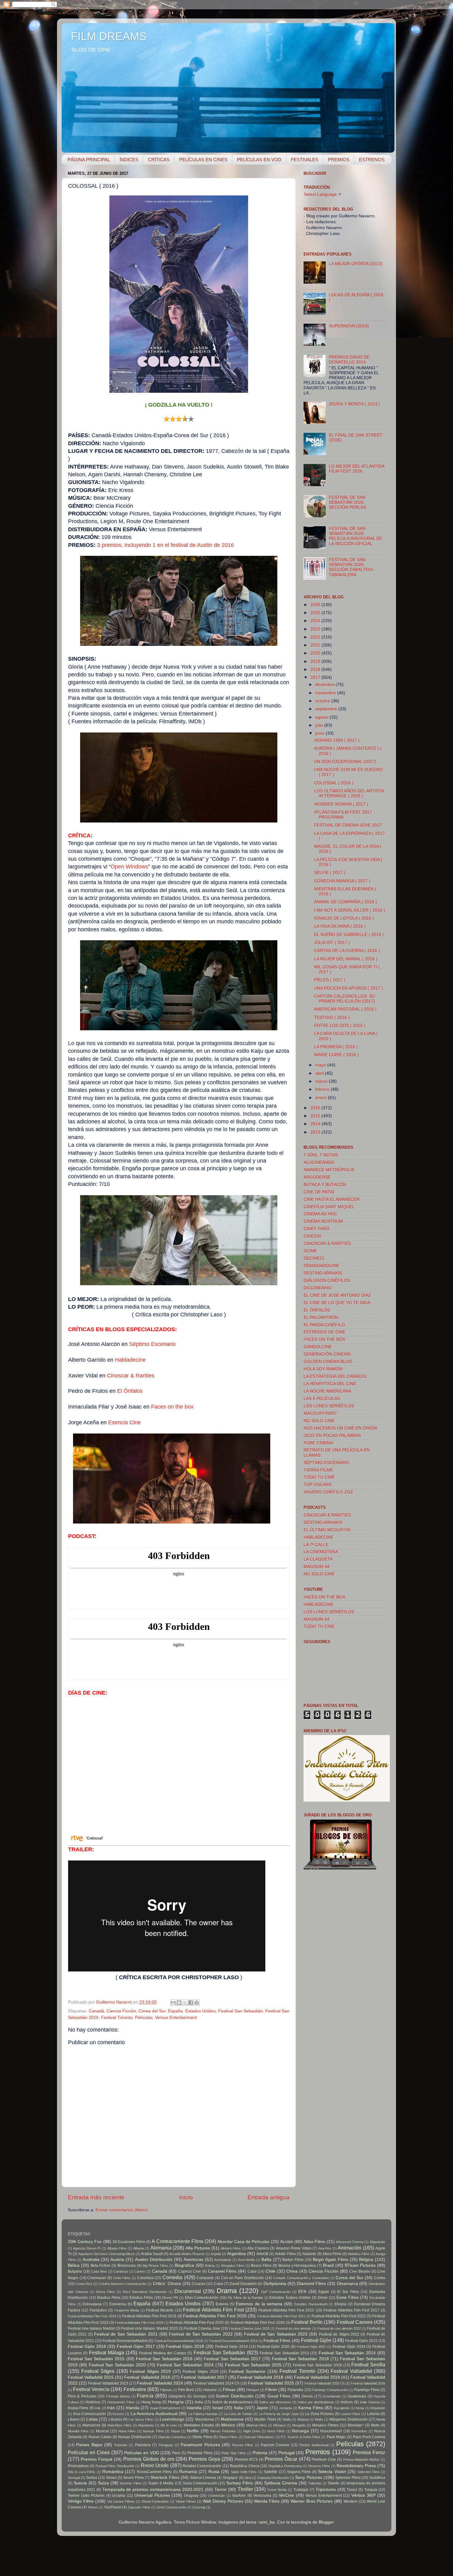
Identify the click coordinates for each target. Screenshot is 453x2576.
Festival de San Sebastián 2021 (126, 2334)
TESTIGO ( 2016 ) (332, 1017)
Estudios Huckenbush (311, 2304)
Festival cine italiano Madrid (91, 2328)
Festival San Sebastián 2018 (300, 2359)
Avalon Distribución (154, 2260)
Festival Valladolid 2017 (204, 2377)
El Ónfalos (130, 1391)
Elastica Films (109, 2298)
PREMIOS (339, 160)
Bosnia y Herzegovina (297, 2266)
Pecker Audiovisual (314, 2445)
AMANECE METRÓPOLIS (329, 1170)
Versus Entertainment (176, 2018)
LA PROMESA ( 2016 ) (336, 1047)
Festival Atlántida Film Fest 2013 (286, 2310)
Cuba (218, 2284)
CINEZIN (312, 1236)
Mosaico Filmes (325, 2425)
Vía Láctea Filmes (121, 2501)
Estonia (222, 2304)
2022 (316, 637)
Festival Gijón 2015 (361, 2341)
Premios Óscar (281, 2459)
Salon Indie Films (244, 2472)
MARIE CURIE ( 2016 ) (336, 1055)
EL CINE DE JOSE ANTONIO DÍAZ (337, 1295)
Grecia (307, 2396)
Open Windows (129, 867)
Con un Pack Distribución (243, 2278)
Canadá (96, 2011)
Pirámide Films (200, 2453)
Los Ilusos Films (141, 2419)
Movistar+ (356, 2425)
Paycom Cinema (275, 2445)
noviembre (326, 693)
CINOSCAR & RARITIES (327, 1243)
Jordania (285, 2408)
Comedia (172, 2277)
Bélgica (366, 2260)
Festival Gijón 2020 (273, 2347)
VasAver (239, 2496)
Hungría (176, 2402)
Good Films (279, 2396)
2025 (316, 613)
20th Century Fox (85, 2242)
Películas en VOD (142, 2453)
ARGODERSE (317, 1177)
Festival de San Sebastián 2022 (201, 2334)
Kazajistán (342, 2408)
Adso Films (314, 2242)
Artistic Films (285, 2254)
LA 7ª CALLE (316, 1545)
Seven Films (134, 2478)
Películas (144, 2018)
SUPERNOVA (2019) (349, 326)
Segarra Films (299, 2472)
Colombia (145, 2278)
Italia (239, 2408)
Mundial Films (78, 2431)
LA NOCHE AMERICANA (327, 1391)
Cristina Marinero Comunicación (122, 2284)
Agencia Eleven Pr (87, 2248)
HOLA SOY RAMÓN (323, 1369)
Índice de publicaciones (233, 2402)
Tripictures (326, 2490)
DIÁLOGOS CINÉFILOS (327, 1280)
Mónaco (279, 2425)
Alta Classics (258, 2248)
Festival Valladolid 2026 (368, 2383)
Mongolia (299, 2425)
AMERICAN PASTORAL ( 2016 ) (345, 1009)
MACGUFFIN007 (320, 1413)
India (199, 2402)
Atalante (309, 2254)
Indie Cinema (370, 2402)
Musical (102, 2431)
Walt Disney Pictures (223, 2501)
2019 (316, 661)
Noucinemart (331, 2431)
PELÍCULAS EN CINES (203, 160)
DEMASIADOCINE (321, 1266)
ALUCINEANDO (319, 1162)
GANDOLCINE (318, 1347)
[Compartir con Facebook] (191, 2003)
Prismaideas (78, 2466)
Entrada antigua (269, 2197)
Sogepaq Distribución (273, 2478)
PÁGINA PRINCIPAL (89, 160)
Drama (227, 2291)
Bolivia (210, 2266)
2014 (316, 1124)
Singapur (230, 2478)
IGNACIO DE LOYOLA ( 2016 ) (344, 918)
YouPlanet (112, 2507)
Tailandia (315, 2483)
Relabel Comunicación (202, 2466)
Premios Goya (204, 2459)
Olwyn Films (228, 2437)
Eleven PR (170, 2298)
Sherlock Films (165, 2478)
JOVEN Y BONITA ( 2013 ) (355, 404)
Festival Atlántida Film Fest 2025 (197, 2323)
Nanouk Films (153, 2431)
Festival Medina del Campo (163, 2353)
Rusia (214, 2472)
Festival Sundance (247, 2371)
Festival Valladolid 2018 (260, 2377)
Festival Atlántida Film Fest (213, 2310)
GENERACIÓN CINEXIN (327, 1354)
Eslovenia (118, 2304)
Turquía (371, 2490)
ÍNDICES (129, 160)
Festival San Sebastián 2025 (253, 2365)
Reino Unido (155, 2465)
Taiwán (334, 2483)
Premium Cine (324, 2459)
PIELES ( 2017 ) (330, 980)
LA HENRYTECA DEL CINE (330, 1384)
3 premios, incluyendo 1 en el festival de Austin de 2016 (165, 545)
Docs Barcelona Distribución (145, 2292)
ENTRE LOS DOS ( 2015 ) (340, 1025)
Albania (139, 2248)
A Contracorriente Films (177, 2241)
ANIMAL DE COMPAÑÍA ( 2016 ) (345, 902)
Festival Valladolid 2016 (147, 2377)
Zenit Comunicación (171, 2507)
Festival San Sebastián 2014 (347, 2353)
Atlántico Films (359, 2254)
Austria (117, 2260)
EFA (302, 2292)
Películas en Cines (89, 2452)
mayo (321, 1065)
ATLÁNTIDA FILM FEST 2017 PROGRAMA (343, 815)
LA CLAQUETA (318, 1559)
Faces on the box (172, 1407)
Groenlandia (331, 2396)
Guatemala (357, 2396)
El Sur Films (348, 2292)
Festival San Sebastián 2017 (232, 2359)
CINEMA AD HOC (320, 1214)
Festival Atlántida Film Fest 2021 (281, 2316)
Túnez (352, 2490)
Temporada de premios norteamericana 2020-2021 (153, 2490)
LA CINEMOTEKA (321, 1552)
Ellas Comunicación (202, 2298)
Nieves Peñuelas (223, 2431)
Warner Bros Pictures (312, 2501)
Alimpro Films (231, 2248)
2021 (316, 645)
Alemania (161, 2248)
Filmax (229, 2390)
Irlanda (133, 2408)
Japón (262, 2408)
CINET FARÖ (316, 1229)
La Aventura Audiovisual (154, 2414)
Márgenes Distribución (348, 2419)
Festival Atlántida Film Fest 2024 (139, 2323)
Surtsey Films (240, 2483)
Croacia (198, 2284)
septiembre (327, 709)
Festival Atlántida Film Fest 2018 (92, 2316)
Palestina (143, 2445)
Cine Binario (360, 2271)
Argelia (216, 2254)
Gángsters (177, 2396)
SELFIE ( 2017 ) (330, 873)
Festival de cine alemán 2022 (339, 2328)
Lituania (115, 2419)
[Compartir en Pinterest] (197, 2003)
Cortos (380, 2278)
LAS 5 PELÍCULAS (322, 1399)
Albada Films (117, 2248)
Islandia (194, 2408)
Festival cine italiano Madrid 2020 (149, 2328)
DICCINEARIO (318, 1288)
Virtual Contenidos (155, 2501)
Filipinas (166, 2390)
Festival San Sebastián (241, 2011)
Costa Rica (84, 2284)
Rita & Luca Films (82, 2472)
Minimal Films (256, 2425)
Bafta (266, 2260)
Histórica (93, 2402)
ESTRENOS (372, 160)
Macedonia (204, 2419)
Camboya (121, 2271)
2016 (316, 1108)
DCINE (310, 1251)
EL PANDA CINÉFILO (324, 1325)
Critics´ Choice (167, 2284)
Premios (318, 2452)
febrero (323, 1089)
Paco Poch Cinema (369, 2437)
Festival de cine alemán (293, 2328)
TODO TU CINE (319, 1477)
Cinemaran (97, 2278)
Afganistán (377, 2242)
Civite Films (122, 2278)
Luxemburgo (172, 2419)
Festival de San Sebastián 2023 (276, 2334)
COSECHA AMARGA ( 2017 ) (342, 881)
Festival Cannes (355, 2322)
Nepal (175, 2431)
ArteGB (262, 2254)
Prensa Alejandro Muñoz (361, 2459)
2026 (316, 605)
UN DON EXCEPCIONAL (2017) (345, 762)
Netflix (193, 2431)
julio (320, 725)
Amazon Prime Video (294, 2248)
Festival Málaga (107, 2352)
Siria (248, 2478)
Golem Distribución (235, 2396)
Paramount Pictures (200, 2445)
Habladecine (130, 1360)
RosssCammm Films (154, 2472)
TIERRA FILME (318, 1470)
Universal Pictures (152, 2495)
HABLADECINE (318, 1537)
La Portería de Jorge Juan (279, 2414)
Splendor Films (348, 2478)
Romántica (113, 2472)
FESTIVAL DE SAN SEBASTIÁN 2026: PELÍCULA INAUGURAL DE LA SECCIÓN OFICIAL (355, 536)
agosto (322, 717)
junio (320, 733)
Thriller (245, 2489)
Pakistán (121, 2445)
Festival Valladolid (351, 2371)
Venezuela (262, 2496)
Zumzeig (199, 2507)
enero (322, 1098)
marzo (322, 1081)
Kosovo (118, 2414)
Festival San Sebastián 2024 (185, 2365)
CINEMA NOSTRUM (323, 1221)
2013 (316, 1132)
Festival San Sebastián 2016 (164, 2359)
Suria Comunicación (200, 2483)
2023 (316, 629)
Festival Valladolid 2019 (317, 2377)
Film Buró (186, 2390)
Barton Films (293, 2260)
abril (320, 1073)
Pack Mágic (336, 2437)
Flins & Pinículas (82, 2396)
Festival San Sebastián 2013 (284, 2353)
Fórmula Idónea (118, 2396)
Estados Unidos (200, 2011)
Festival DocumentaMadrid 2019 (233, 2341)
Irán (111, 2408)
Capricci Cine (190, 2271)
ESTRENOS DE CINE (324, 1332)
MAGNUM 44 (316, 1567)
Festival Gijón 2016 (87, 2346)
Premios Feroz (369, 2452)
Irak (98, 2408)
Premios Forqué (97, 2459)
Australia (91, 2260)
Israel (218, 2408)
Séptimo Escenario (152, 1344)
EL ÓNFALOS (317, 1310)
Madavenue (232, 2419)
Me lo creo (169, 2425)
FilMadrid (210, 2390)
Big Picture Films (155, 2266)
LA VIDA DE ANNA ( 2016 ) (340, 926)
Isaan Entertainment (165, 2408)
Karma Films (311, 2408)
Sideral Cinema (203, 2478)
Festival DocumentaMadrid (125, 2341)
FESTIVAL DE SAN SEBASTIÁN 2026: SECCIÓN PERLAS (347, 502)
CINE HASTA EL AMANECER (332, 1199)
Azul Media (246, 2260)
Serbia (92, 2478)
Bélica (74, 2265)
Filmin (271, 2390)
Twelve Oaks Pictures (86, 2496)
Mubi (375, 2425)
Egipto (324, 2292)
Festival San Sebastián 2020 (117, 2365)
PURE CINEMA (318, 1443)
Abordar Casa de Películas (243, 2242)
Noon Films (276, 2431)
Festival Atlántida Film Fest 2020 (215, 2316)
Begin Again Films (331, 2260)
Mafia (287, 2419)
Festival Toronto (117, 2018)
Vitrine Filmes (186, 2501)
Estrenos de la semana (259, 2304)
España (175, 2011)
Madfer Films (265, 2419)
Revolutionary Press (356, 2466)
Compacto (205, 2278)
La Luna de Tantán (238, 2414)
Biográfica (184, 2265)
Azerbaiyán (223, 2260)
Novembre (359, 2431)
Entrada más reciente (96, 2197)
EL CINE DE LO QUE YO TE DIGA (337, 1303)
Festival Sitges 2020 (200, 2372)
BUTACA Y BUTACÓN (325, 1185)
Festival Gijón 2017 (136, 2346)
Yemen (93, 2507)
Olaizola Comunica (172, 2437)
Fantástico (98, 2310)
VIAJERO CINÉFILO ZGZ (328, 1492)
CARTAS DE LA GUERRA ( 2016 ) (347, 951)
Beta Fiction (101, 2266)
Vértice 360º (363, 2495)
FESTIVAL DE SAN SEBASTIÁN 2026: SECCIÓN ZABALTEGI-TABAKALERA (352, 567)
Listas (92, 2419)
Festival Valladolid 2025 (271, 2383)
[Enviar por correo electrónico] (173, 2003)
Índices (347, 2402)
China (292, 2271)
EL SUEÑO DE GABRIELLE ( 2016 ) (349, 935)
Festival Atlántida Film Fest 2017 (351, 2310)
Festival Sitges (98, 2371)
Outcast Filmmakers (259, 2437)
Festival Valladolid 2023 (108, 2383)
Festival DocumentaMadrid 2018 (179, 2341)
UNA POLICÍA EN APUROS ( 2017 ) (349, 988)
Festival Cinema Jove (202, 2328)
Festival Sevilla (368, 2365)
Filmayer (253, 2390)
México (228, 2425)
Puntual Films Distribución (115, 2466)
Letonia (373, 2414)
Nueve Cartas (100, 2437)
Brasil (328, 2265)
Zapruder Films (139, 2507)
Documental (188, 2291)
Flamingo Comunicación (330, 2390)
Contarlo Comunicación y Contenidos (301, 2278)
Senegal (74, 2478)
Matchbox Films (120, 2425)
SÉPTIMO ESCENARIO (326, 1463)
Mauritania (146, 2425)
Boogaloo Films (233, 2266)
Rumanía (188, 2472)
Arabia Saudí (152, 2254)
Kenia (360, 2408)
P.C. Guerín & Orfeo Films (300, 2437)
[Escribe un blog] (179, 2003)
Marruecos (92, 2425)
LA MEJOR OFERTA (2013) (356, 264)
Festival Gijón (316, 2340)
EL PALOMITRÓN (321, 1317)
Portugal (286, 2453)
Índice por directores (275, 2402)
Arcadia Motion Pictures (187, 2254)
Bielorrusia (127, 2266)
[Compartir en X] (185, 2003)
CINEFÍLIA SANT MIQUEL (329, 1207)
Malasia (303, 2419)
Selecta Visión (332, 2472)
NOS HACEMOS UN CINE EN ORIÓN (340, 1428)
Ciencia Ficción (121, 2011)
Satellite (271, 2472)
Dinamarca (347, 2284)
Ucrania (118, 2496)
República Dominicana (285, 2466)
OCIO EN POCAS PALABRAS (332, 1436)
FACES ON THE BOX (324, 1339)
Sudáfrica (377, 2478)
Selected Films (369, 2472)
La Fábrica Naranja (203, 2414)
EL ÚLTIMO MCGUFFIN (327, 1530)
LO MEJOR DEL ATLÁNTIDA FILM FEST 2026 (357, 469)
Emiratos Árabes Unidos (290, 2298)
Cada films (99, 2271)
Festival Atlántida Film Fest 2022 (339, 2316)
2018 (316, 669)
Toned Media (277, 2490)
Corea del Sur (152, 2011)
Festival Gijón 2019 (232, 2347)
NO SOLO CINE (319, 1421)
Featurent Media (127, 2310)
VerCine (286, 2495)
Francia (145, 2396)
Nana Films (127, 2431)
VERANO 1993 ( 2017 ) (337, 740)
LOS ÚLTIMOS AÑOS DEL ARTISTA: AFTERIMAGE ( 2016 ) (350, 793)
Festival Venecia (91, 2389)
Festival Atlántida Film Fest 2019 (149, 2316)
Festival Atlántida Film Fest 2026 (258, 2323)
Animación (349, 2248)
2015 (316, 1116)
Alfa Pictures (198, 2248)
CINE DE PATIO (319, 1192)
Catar (252, 2271)
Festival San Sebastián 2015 (96, 2359)
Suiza (103, 2483)
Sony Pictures (309, 2478)
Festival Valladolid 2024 (160, 2383)
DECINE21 (314, 1258)
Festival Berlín (307, 2322)
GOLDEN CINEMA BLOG (328, 1362)
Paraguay (166, 2445)
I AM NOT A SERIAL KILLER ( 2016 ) (350, 910)
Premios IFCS (246, 2459)
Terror (220, 2490)
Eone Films (348, 2297)
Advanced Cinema (350, 2242)
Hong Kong (151, 2402)
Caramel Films (222, 2271)
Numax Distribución (135, 2437)
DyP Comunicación (276, 2292)
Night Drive (252, 2431)
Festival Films (277, 2341)
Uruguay (191, 2496)
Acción (287, 2242)
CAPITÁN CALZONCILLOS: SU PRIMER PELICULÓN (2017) (345, 999)
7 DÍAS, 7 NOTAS (321, 1155)
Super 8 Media (161, 2483)
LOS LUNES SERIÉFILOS (329, 1406)
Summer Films (131, 2483)
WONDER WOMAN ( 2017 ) (341, 804)
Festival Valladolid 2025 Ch (324, 2383)
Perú (176, 2453)
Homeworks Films (121, 2402)
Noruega (300, 2431)
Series (111, 2478)
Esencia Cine (124, 1422)
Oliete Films (202, 2437)
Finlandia (295, 2390)
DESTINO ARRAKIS (323, 1273)
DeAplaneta (275, 2284)
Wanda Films (267, 2501)
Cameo (140, 2271)
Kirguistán (378, 2408)
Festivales (135, 2389)
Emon (323, 2298)
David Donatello (243, 2284)
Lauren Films (351, 2414)
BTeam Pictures (360, 2265)
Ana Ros (325, 2248)
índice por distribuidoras (316, 2402)
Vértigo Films (81, 2501)
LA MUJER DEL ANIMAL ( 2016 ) (346, 959)
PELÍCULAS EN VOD (259, 160)
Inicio (186, 2197)
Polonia (260, 2453)
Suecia (80, 2483)
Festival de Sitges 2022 (339, 2334)
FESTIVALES (305, 160)
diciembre (325, 685)
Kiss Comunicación (90, 2414)
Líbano (74, 2419)
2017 (316, 677)
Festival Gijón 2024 (349, 2347)
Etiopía (341, 2304)
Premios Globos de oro (149, 2459)
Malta (319, 2419)
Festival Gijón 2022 (311, 2347)
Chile (271, 2271)
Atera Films (332, 2254)
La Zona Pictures (319, 2414)
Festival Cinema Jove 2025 (249, 2328)
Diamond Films (311, 2284)
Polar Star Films (234, 2453)
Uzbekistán (216, 2496)
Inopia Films (78, 2408)
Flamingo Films (367, 2390)
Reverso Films (319, 2466)
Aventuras (194, 2260)
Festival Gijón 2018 (185, 2346)
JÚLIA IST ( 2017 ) (332, 943)
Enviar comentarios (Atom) (122, 2210)
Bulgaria (75, 2271)
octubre (323, 701)
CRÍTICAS (159, 160)
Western (351, 2501)
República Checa (245, 2466)
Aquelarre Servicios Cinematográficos (106, 2254)
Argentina (237, 2254)
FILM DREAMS (109, 36)
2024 (316, 621)
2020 (316, 653)
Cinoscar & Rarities (131, 1376)
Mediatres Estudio (199, 2425)
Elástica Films (141, 2298)
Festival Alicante (160, 2310)
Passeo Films (243, 2445)
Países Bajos (89, 2445)
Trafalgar (301, 2490)
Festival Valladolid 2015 (91, 2377)
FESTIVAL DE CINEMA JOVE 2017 (348, 825)
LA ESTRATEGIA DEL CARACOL (335, 1376)
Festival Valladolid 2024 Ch (216, 2383)
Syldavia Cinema (281, 2483)
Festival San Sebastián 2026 (317, 2365)
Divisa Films (105, 2292)
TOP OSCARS (318, 1485)
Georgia (200, 2396)
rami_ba (267, 2522)
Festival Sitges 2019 (150, 2371)
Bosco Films (261, 2266)
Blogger (326, 2522)
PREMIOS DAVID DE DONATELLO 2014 (349, 360)
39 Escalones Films (129, 2242)
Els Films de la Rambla (245, 2298)
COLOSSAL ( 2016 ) (334, 783)
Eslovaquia (92, 2304)
